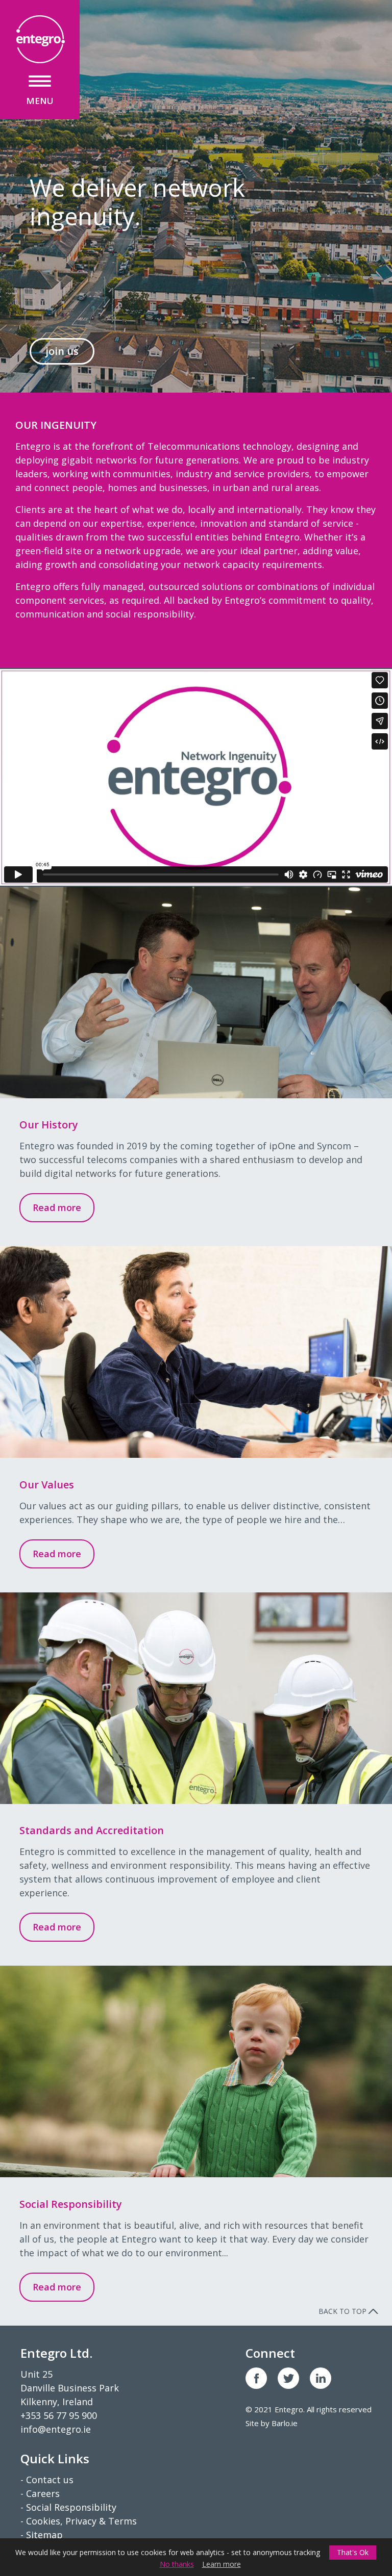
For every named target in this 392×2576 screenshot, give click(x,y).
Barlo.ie (285, 2423)
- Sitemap (42, 2535)
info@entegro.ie (56, 2429)
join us (62, 351)
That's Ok (353, 2552)
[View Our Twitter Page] (288, 2378)
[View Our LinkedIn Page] (321, 2378)
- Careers (40, 2493)
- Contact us (47, 2480)
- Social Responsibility (68, 2507)
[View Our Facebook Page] (256, 2378)
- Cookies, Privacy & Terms (79, 2521)
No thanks (177, 2564)
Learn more (222, 2564)
